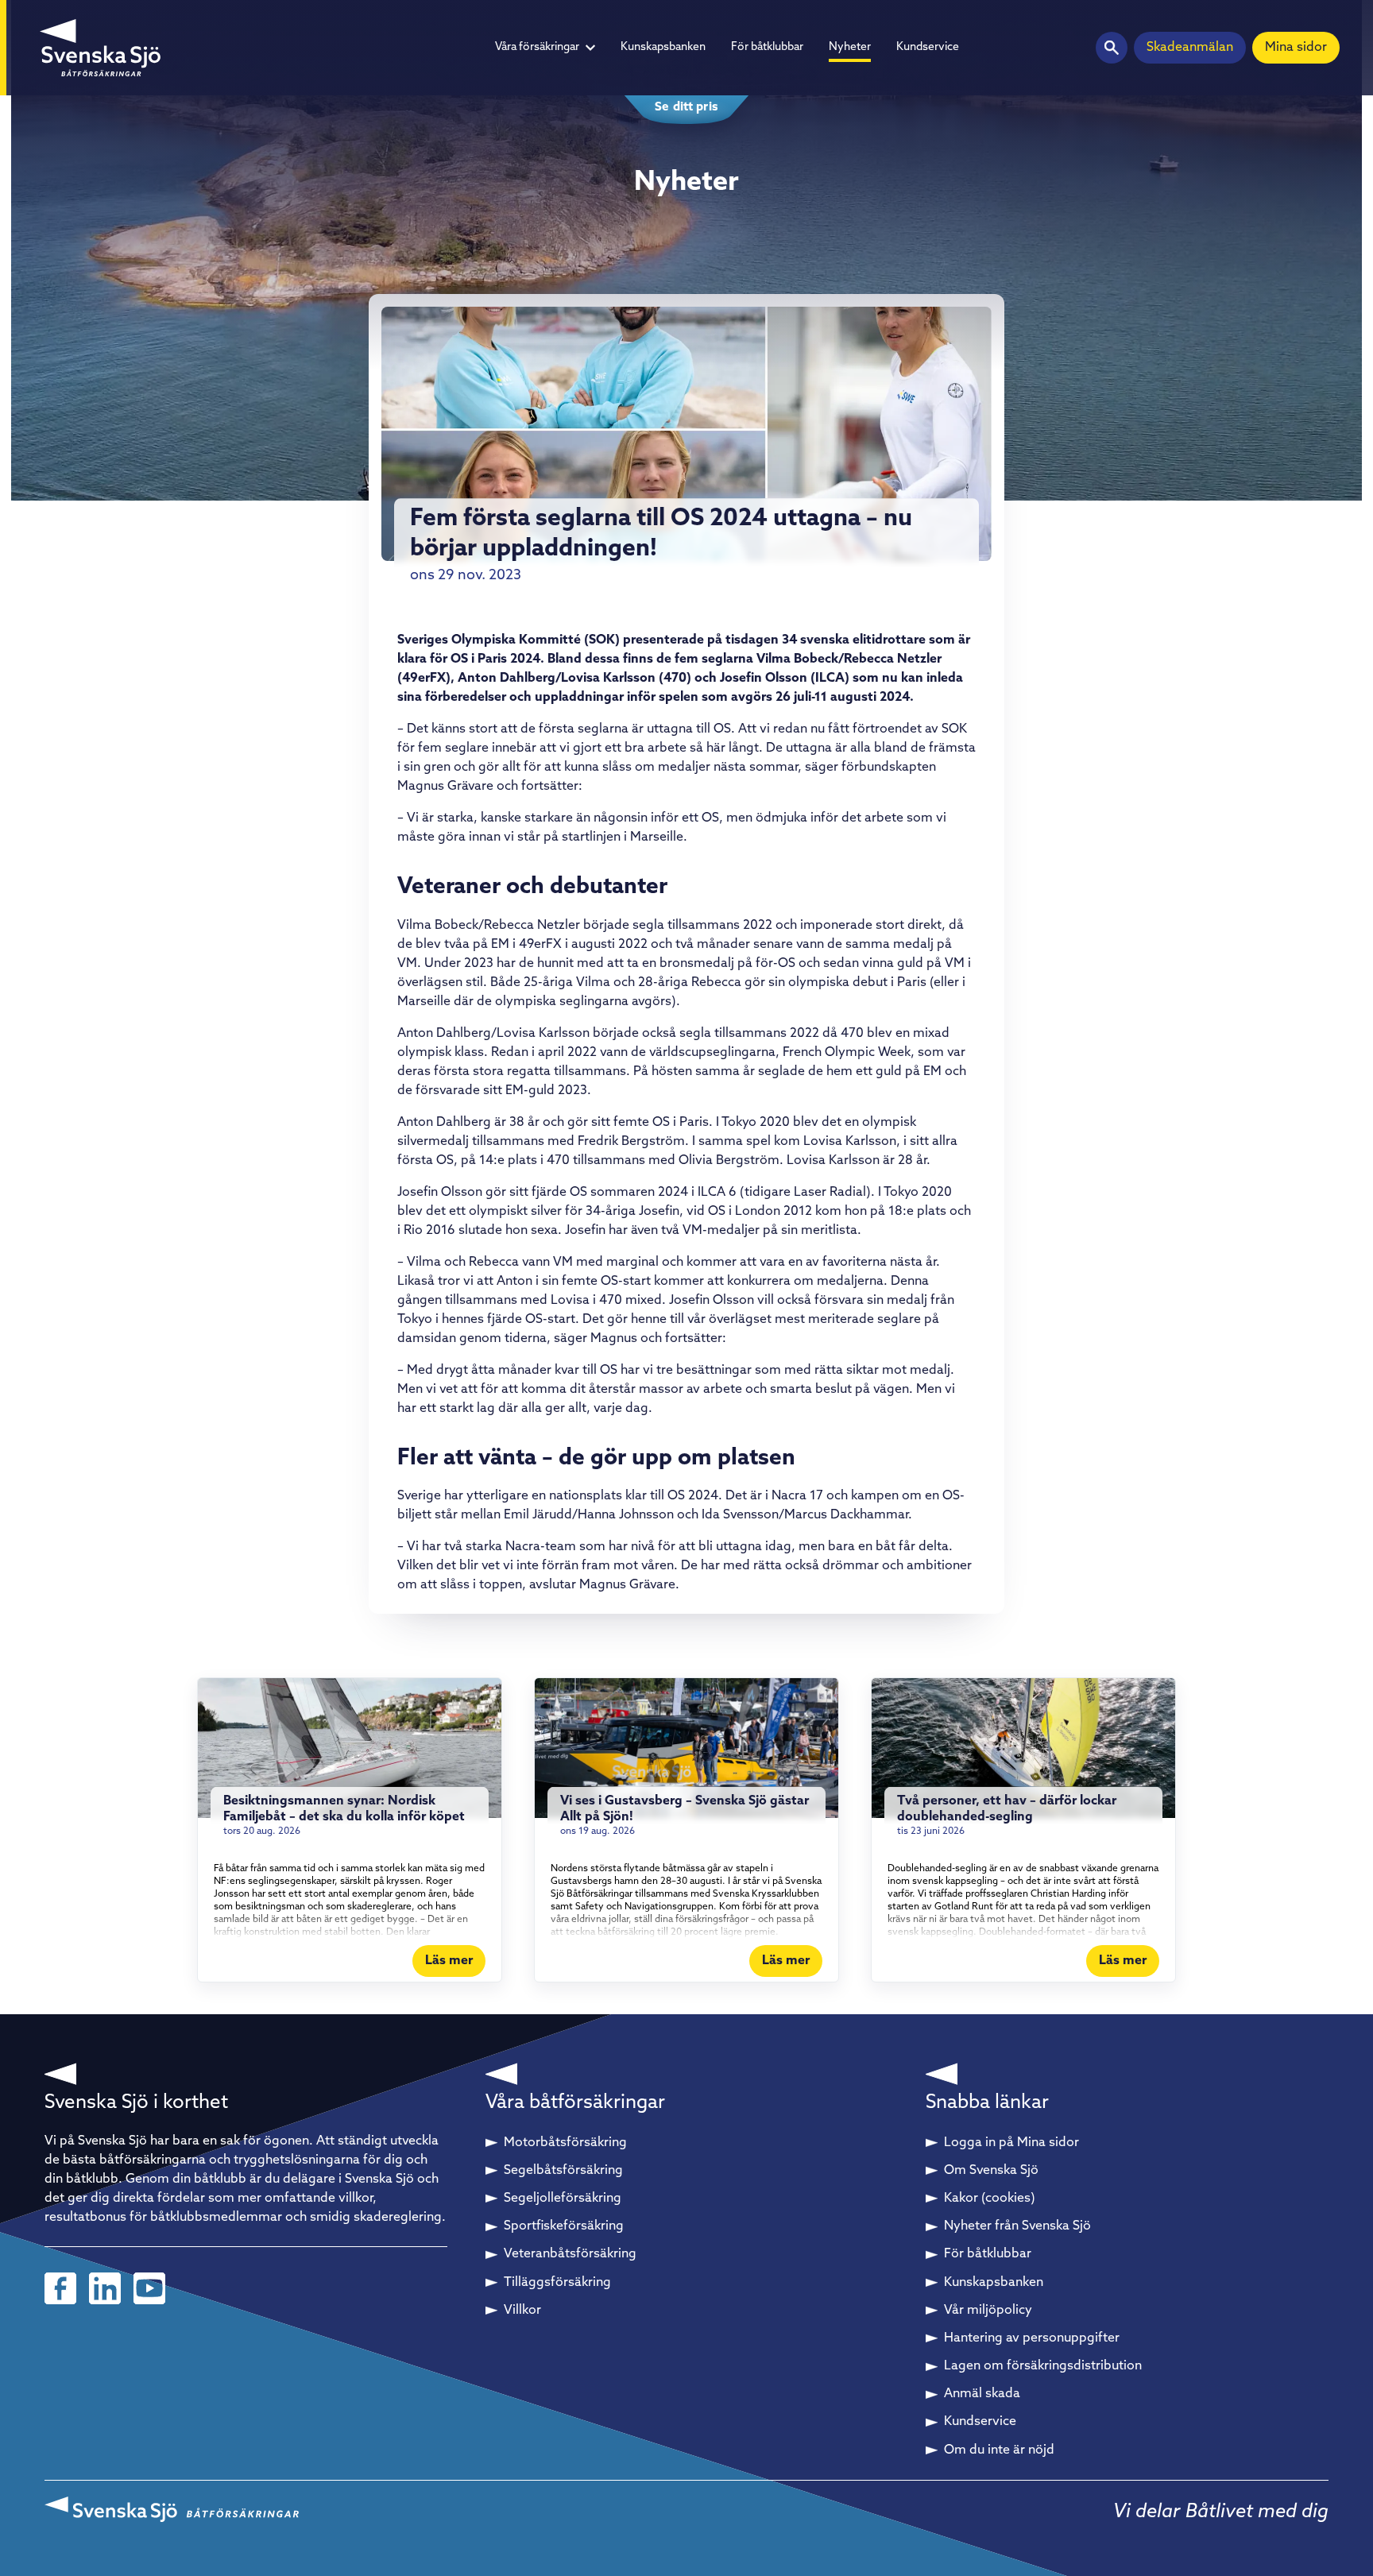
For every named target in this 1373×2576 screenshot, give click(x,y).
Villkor (522, 2311)
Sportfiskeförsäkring (564, 2226)
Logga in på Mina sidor (1011, 2143)
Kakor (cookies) (990, 2199)
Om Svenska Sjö (991, 2171)
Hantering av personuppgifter (1032, 2338)
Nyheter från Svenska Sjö (1017, 2226)
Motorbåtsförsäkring (565, 2143)
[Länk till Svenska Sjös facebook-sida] (60, 2288)
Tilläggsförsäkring (557, 2283)
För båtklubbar (767, 47)
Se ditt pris (686, 108)
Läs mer (449, 1961)
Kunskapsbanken (663, 47)
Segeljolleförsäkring (563, 2199)
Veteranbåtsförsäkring (570, 2254)
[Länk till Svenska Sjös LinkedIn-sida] (105, 2288)
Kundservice (928, 47)
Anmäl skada (982, 2394)
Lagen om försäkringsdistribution (1043, 2366)
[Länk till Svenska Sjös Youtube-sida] (149, 2288)
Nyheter (850, 47)
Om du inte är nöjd (999, 2450)
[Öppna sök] (1112, 48)
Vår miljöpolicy (988, 2311)
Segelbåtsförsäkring (563, 2171)
